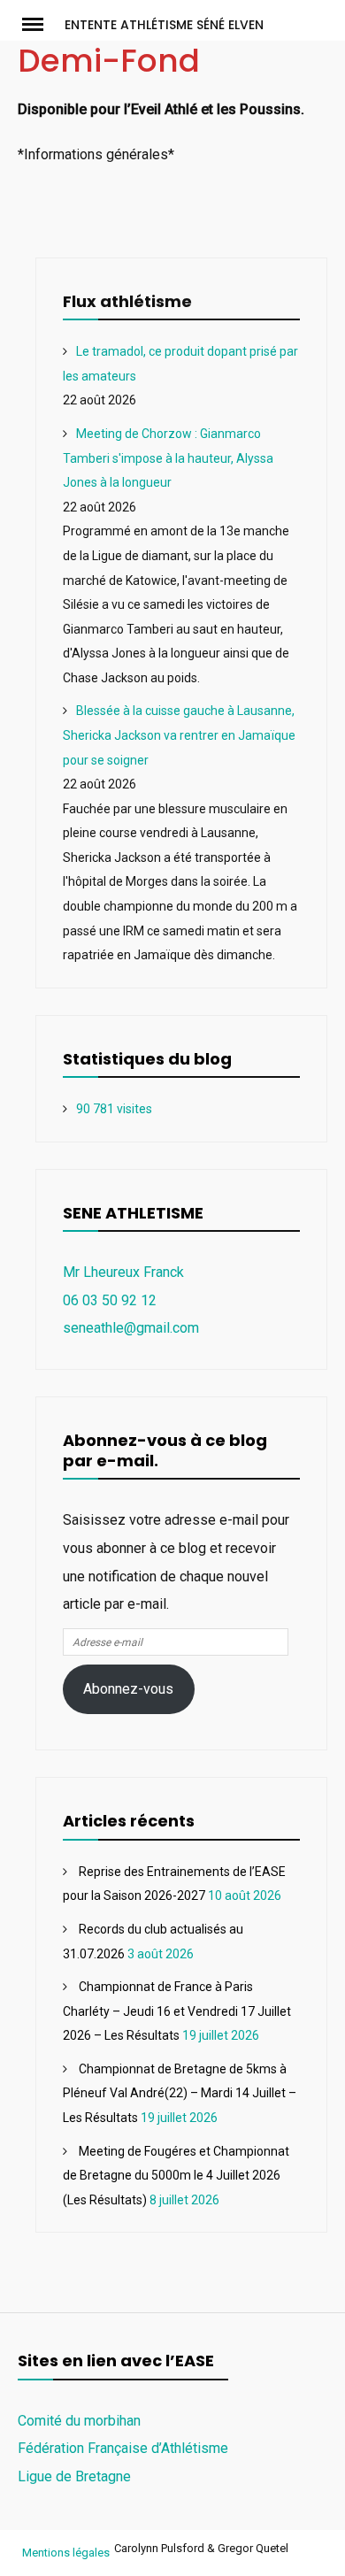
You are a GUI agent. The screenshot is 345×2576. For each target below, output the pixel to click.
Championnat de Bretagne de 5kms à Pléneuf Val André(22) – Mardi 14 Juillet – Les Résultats (180, 2093)
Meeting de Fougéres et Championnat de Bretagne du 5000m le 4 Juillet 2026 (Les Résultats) (176, 2176)
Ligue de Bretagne (74, 2476)
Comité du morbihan (79, 2421)
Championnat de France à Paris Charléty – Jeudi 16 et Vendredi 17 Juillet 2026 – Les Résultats (177, 2011)
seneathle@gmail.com (131, 1328)
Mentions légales (66, 2553)
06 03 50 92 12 (110, 1300)
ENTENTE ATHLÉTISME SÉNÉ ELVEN (164, 25)
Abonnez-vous (128, 1689)
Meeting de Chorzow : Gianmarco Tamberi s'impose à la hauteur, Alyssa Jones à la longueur (168, 458)
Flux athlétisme (127, 301)
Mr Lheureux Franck (123, 1272)
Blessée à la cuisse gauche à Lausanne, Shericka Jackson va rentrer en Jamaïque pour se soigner (179, 735)
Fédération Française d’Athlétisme (123, 2448)
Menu (41, 23)
